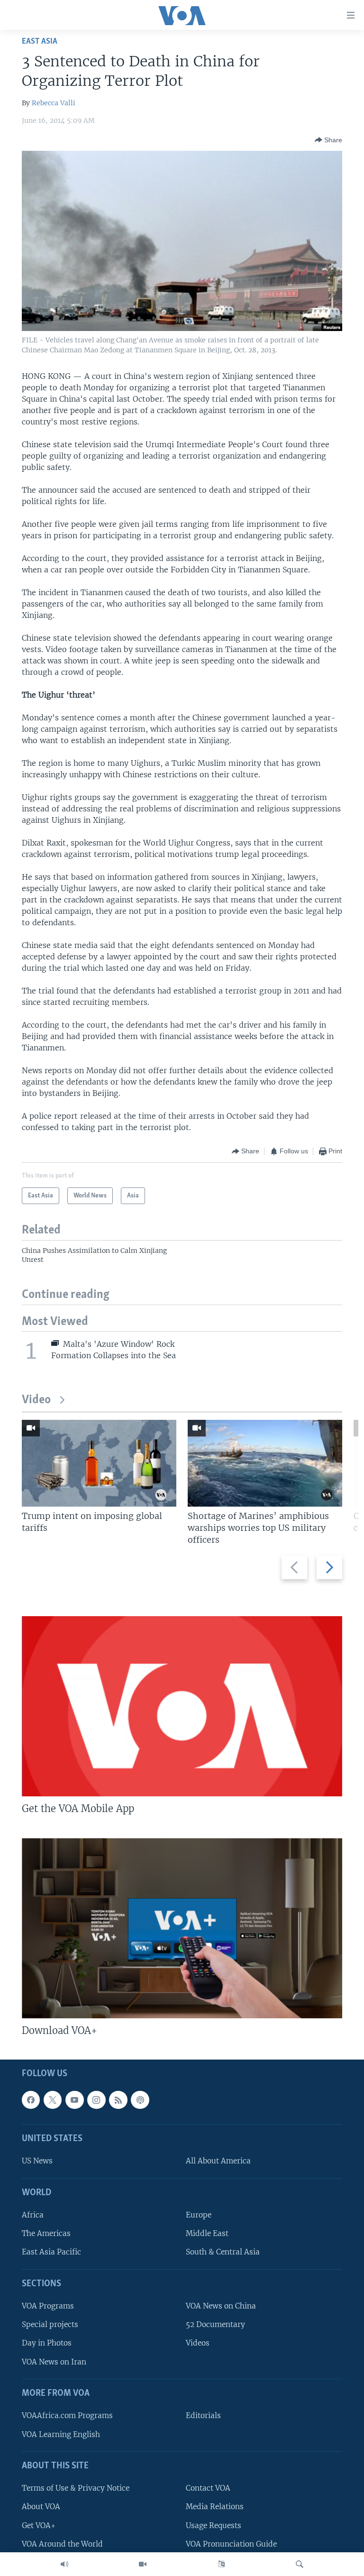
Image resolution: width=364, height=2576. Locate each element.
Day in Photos (47, 2343)
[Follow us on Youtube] (74, 2100)
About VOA (41, 2507)
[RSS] (118, 2100)
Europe (199, 2215)
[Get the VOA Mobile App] (182, 1706)
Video (36, 1400)
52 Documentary (215, 2325)
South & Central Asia (223, 2252)
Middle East (207, 2234)
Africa (33, 2215)
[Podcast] (140, 2100)
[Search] (300, 2564)
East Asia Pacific (51, 2252)
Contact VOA (208, 2489)
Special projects (50, 2325)
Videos (198, 2343)
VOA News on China (221, 2306)
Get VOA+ (39, 2525)
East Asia (40, 41)
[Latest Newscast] (64, 2564)
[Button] (328, 140)
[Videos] (143, 2564)
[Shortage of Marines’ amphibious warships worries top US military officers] (265, 1463)
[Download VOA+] (182, 1928)
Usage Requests (214, 2525)
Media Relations (215, 2507)
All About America (218, 2161)
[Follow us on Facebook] (31, 2100)
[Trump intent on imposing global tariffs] (99, 1463)
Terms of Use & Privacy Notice (76, 2489)
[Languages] (221, 2564)
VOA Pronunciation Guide (231, 2544)
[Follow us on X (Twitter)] (53, 2100)
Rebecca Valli (54, 103)
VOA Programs (48, 2306)
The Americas (46, 2234)
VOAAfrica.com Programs (67, 2416)
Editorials (203, 2416)
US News (37, 2161)
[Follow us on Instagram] (96, 2100)
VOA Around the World (62, 2544)
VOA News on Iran (54, 2362)
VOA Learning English (61, 2434)
